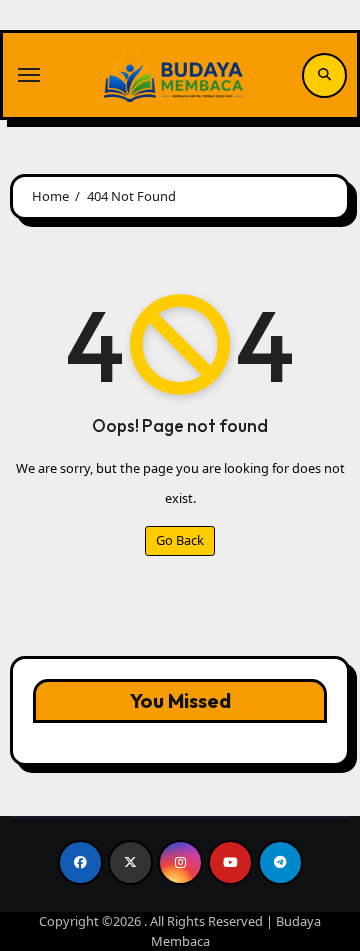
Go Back (180, 540)
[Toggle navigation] (29, 75)
